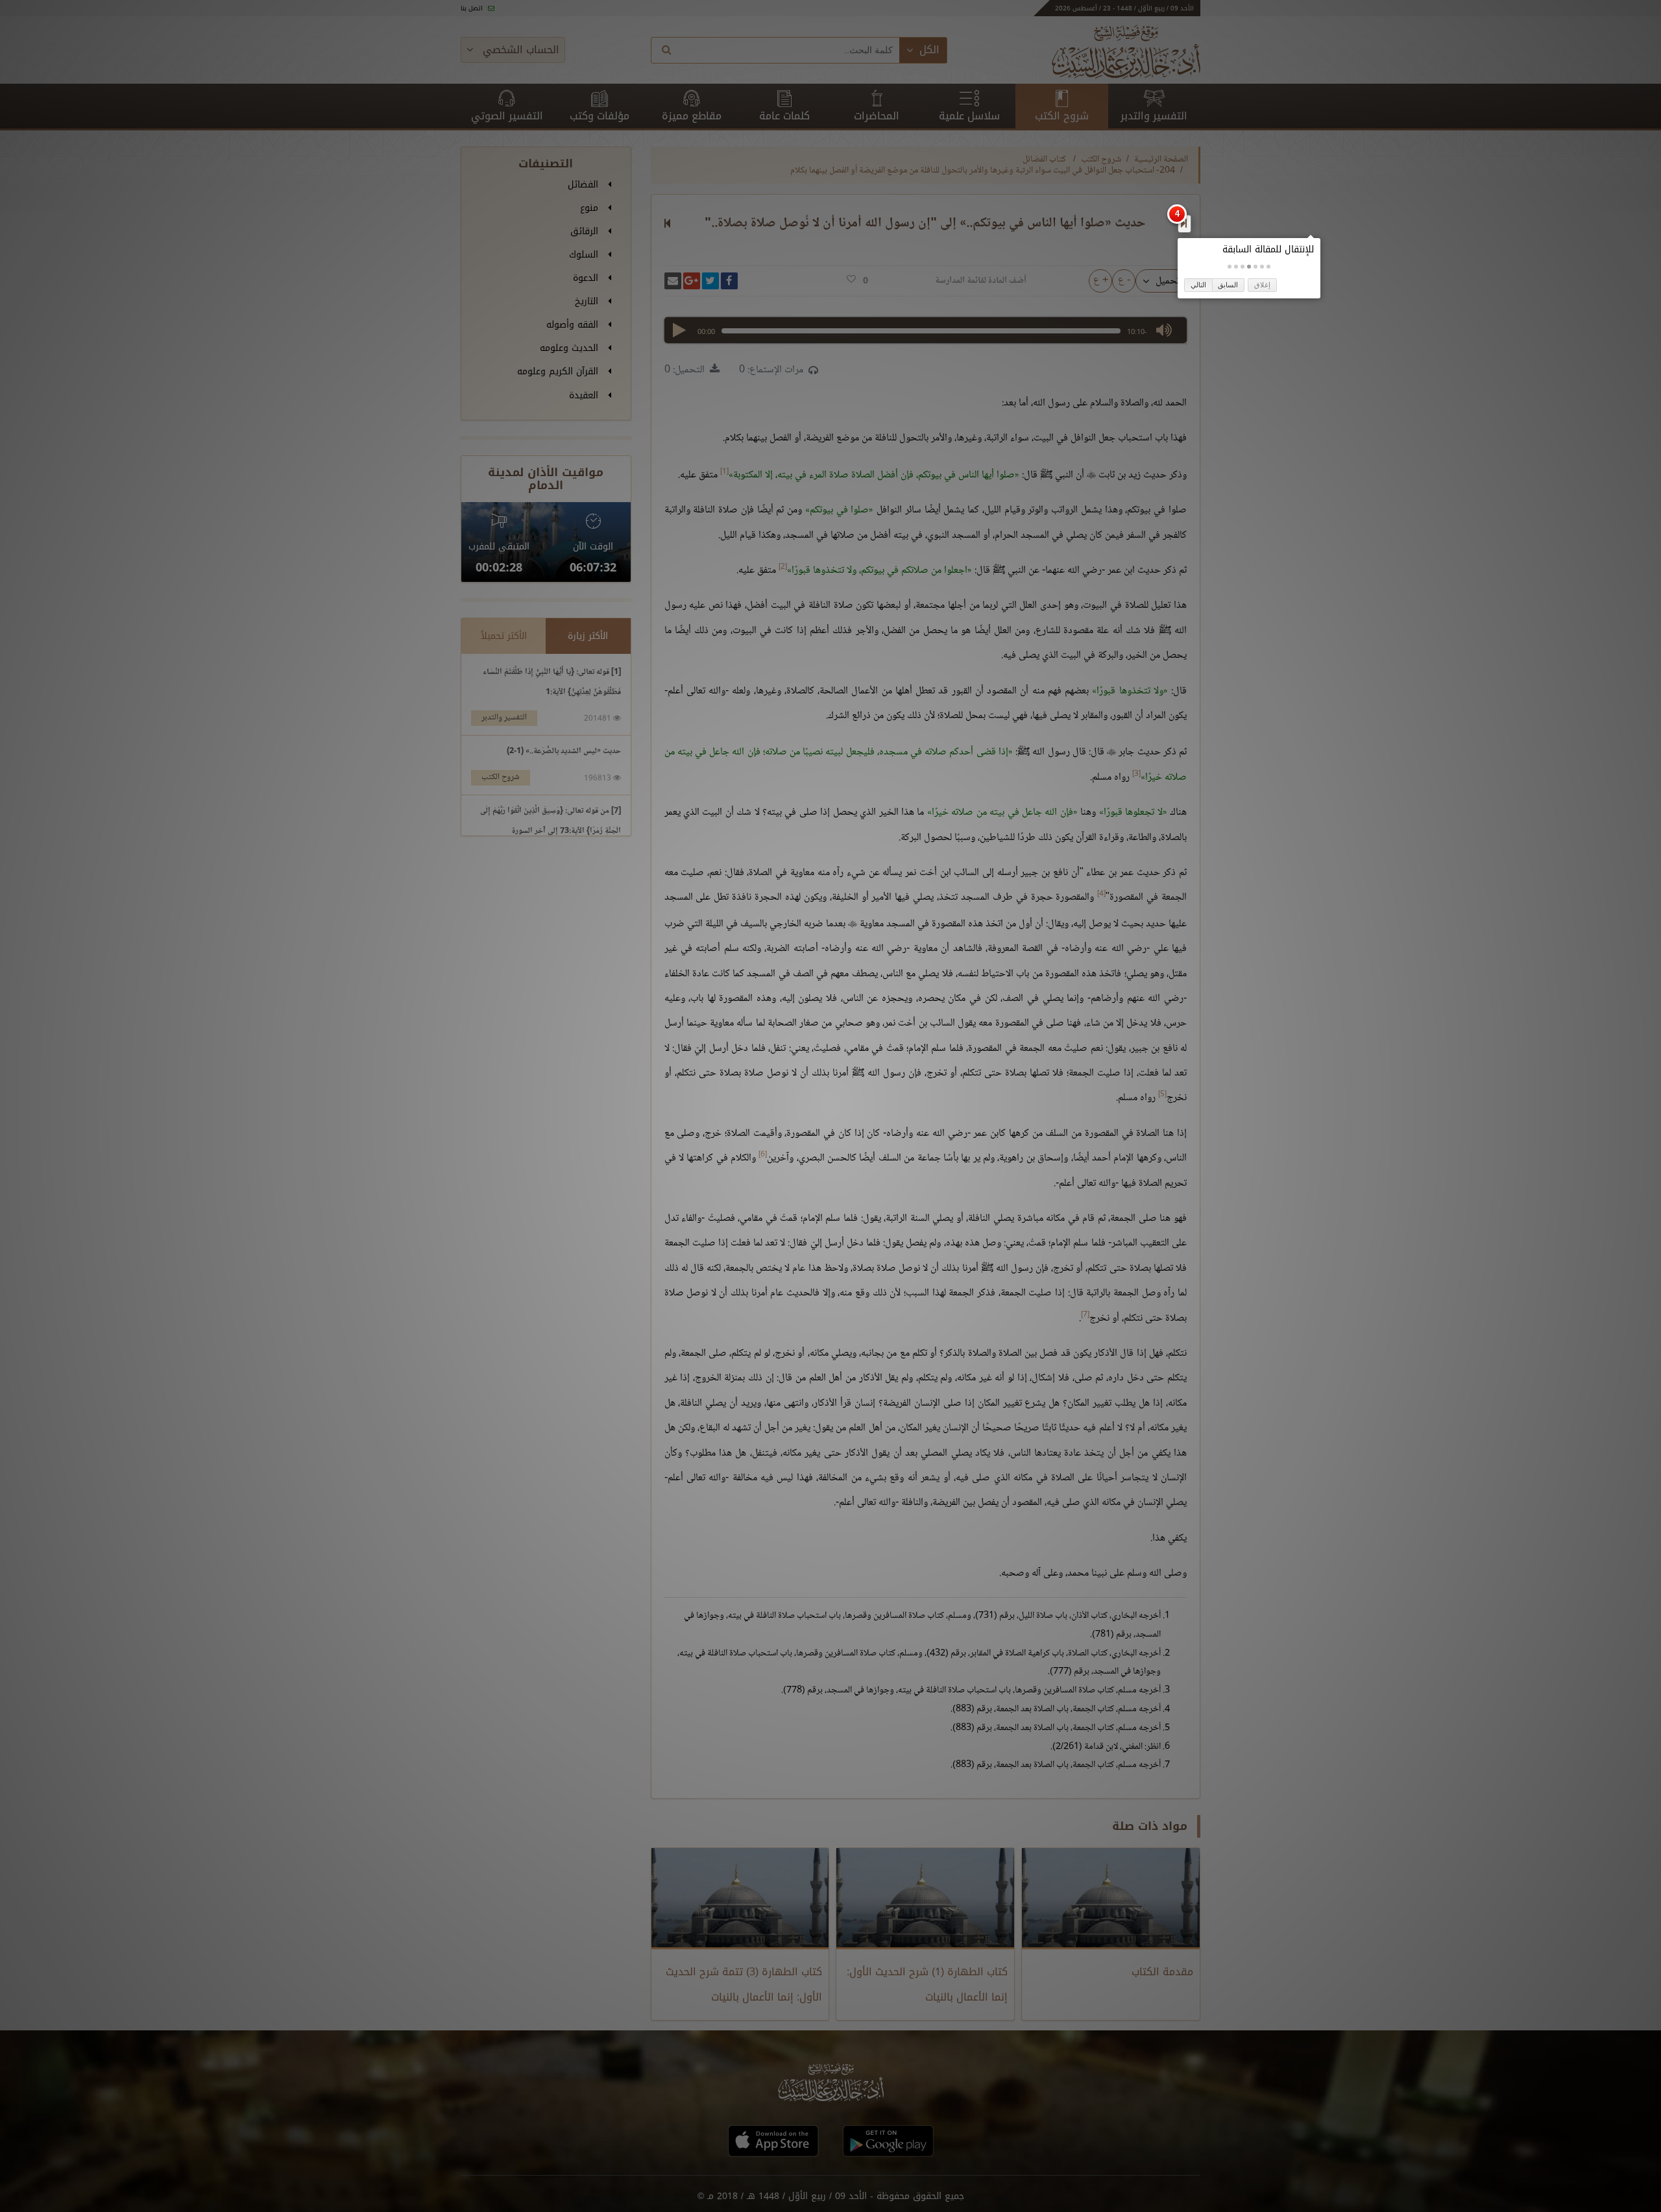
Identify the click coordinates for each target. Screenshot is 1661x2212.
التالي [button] (1198, 285)
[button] (1268, 267)
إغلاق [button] (1262, 285)
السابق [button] (1228, 285)
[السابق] (1184, 223)
